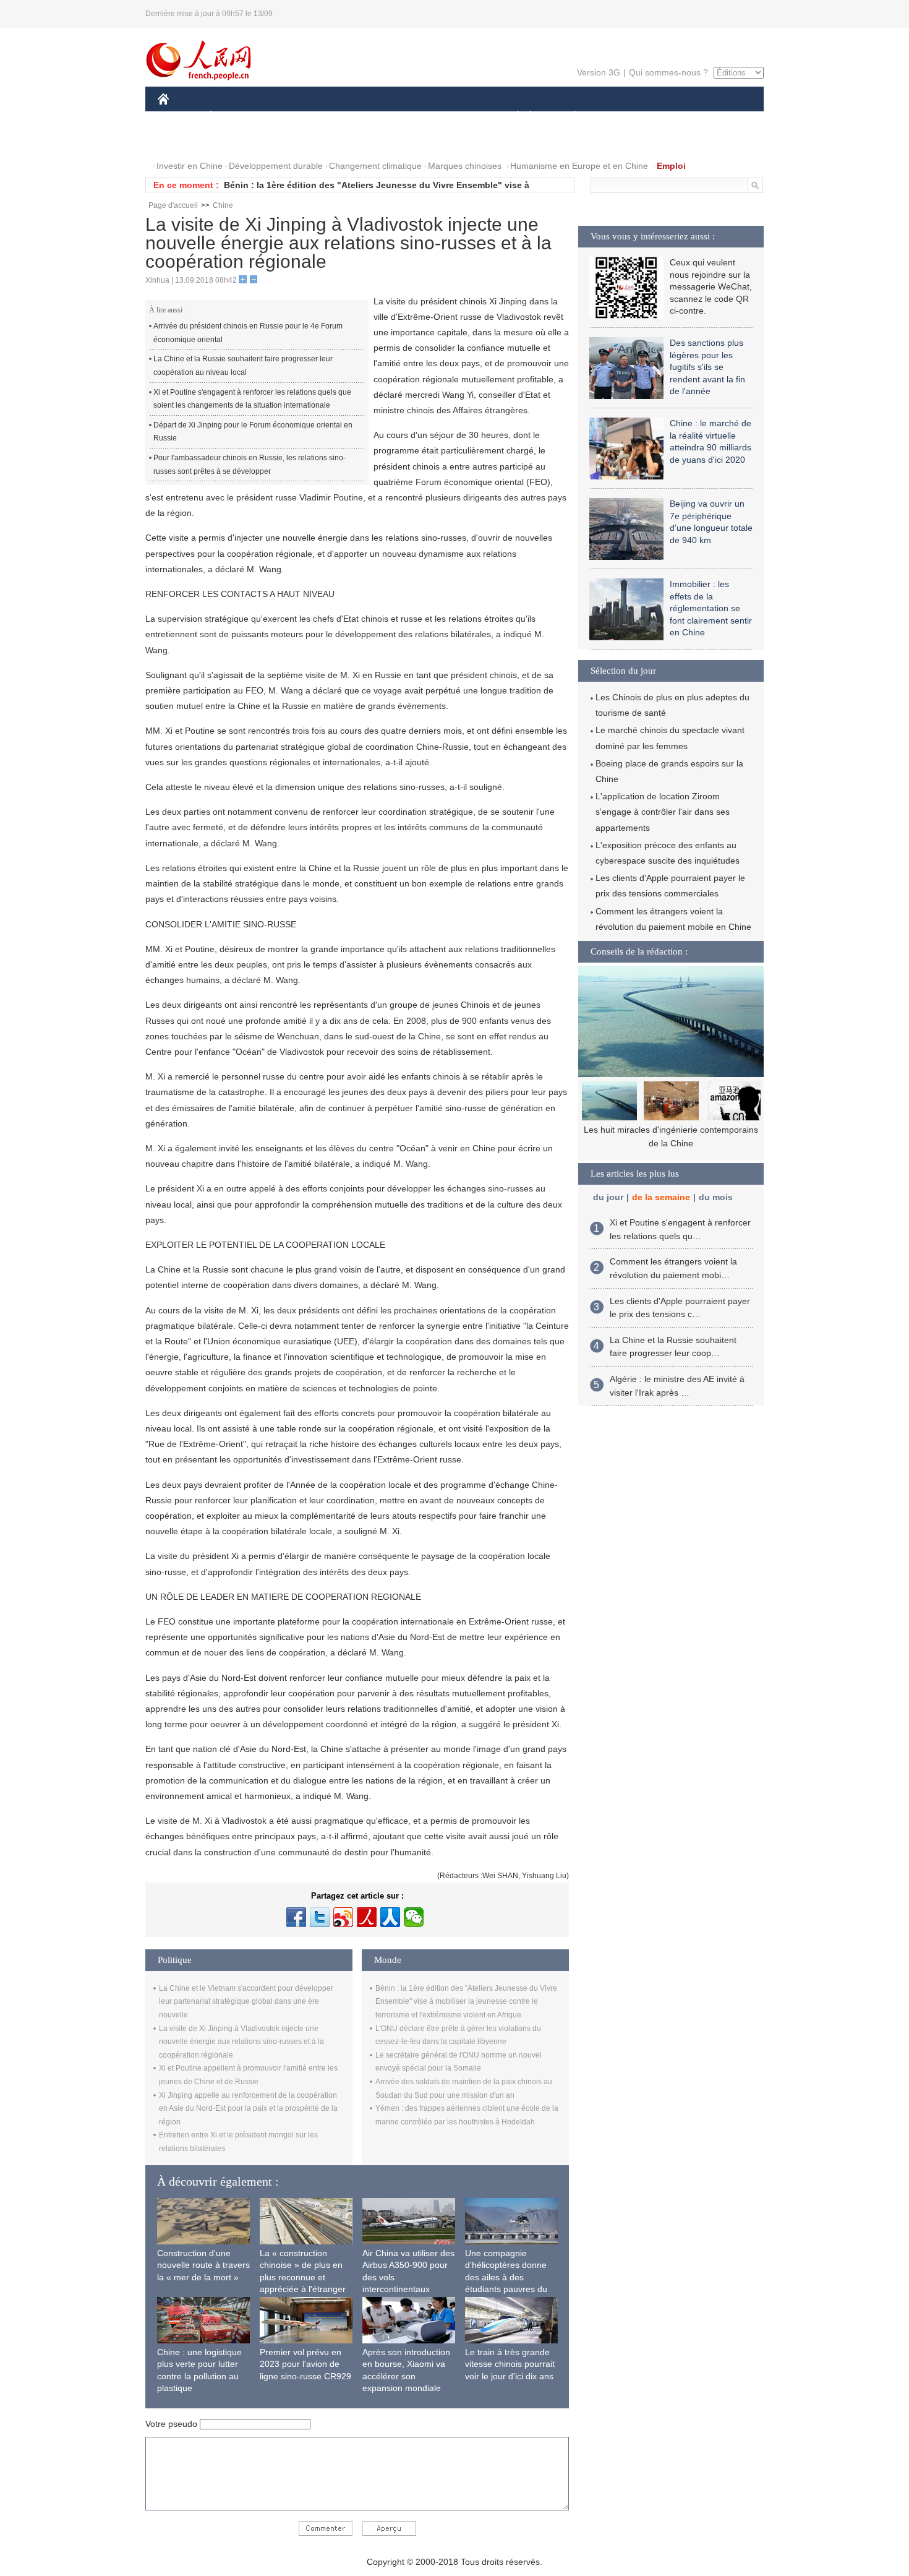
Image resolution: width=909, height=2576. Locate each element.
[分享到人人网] (390, 1917)
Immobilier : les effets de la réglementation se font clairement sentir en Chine (711, 608)
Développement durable (276, 166)
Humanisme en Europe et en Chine (579, 166)
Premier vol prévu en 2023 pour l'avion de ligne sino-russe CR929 (305, 2364)
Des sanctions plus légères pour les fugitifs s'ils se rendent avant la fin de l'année (707, 367)
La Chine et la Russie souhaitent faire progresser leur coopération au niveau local (243, 366)
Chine (223, 205)
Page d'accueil (173, 205)
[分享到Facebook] (296, 1917)
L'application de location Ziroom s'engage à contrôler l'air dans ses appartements (663, 812)
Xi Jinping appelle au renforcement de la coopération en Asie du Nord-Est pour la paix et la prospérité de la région (248, 2109)
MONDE (291, 117)
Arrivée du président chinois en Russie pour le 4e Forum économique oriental (248, 333)
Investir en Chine (190, 166)
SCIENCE (399, 117)
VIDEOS (234, 141)
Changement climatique (375, 166)
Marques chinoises (465, 166)
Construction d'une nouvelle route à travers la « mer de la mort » (203, 2265)
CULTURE (456, 117)
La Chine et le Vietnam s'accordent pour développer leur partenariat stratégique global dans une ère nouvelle (246, 2002)
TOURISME (672, 117)
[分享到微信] (414, 1917)
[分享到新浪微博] (343, 1917)
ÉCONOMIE (234, 117)
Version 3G (599, 72)
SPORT (618, 117)
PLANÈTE (568, 117)
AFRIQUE (344, 117)
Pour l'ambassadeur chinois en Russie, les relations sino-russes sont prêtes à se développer (250, 465)
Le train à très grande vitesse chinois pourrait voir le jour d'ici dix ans (510, 2364)
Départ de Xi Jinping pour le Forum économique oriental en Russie (253, 432)
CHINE (179, 117)
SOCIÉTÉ (512, 117)
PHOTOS (184, 141)
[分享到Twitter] (320, 1917)
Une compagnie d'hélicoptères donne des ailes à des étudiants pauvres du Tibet (506, 2277)
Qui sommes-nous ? (668, 72)
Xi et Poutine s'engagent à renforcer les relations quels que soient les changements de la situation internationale (252, 399)
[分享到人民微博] (367, 1917)
